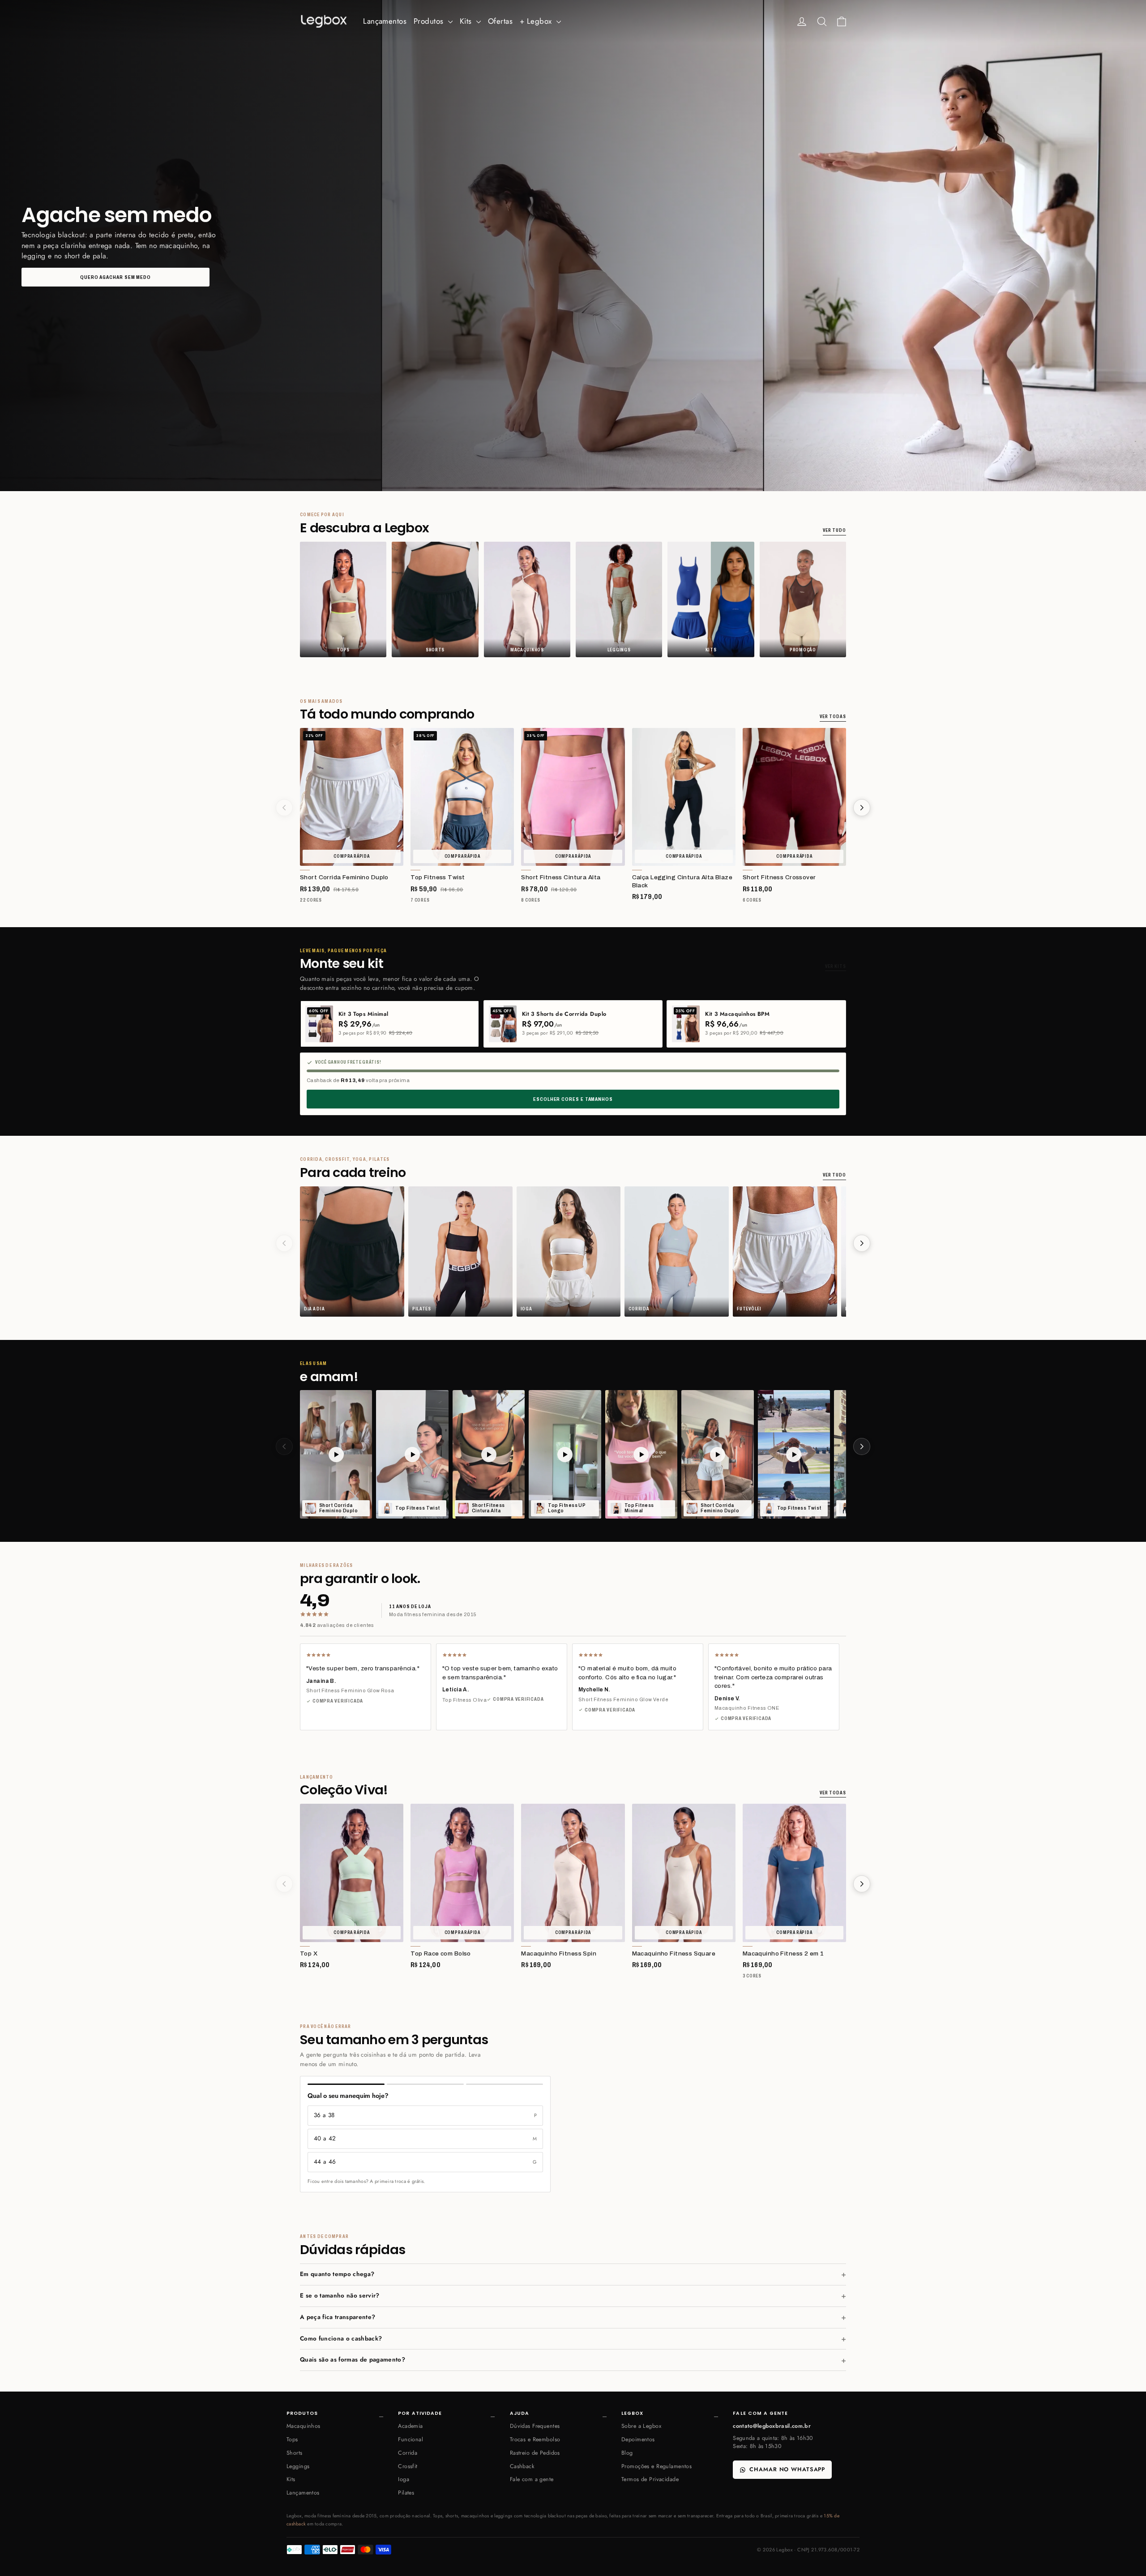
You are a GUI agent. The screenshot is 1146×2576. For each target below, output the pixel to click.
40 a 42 (425, 2138)
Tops (292, 2439)
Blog (627, 2453)
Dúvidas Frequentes (535, 2426)
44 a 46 (425, 2162)
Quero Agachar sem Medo (115, 277)
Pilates (406, 2493)
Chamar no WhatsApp (787, 2469)
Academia (410, 2426)
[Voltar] (284, 808)
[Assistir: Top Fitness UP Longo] (565, 1454)
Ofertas (500, 21)
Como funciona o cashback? (341, 2339)
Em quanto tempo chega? (337, 2274)
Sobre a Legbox (641, 2426)
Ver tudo (834, 530)
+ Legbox (537, 21)
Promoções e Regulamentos (656, 2466)
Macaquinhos (304, 2426)
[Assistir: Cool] (489, 1454)
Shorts (295, 2453)
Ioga (404, 2479)
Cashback (522, 2466)
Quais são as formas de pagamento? (353, 2360)
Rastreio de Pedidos (535, 2453)
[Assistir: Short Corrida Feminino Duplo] (336, 1454)
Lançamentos (385, 21)
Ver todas (833, 717)
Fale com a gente (532, 2479)
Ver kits (836, 966)
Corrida (408, 2453)
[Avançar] (862, 808)
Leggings (298, 2466)
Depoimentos (638, 2439)
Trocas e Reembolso (535, 2439)
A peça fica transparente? (338, 2317)
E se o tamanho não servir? (340, 2296)
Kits (467, 21)
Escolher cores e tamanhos (573, 1099)
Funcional (411, 2439)
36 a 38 (425, 2115)
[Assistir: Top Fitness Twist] (412, 1454)
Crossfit (408, 2466)
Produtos (430, 21)
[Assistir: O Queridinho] (641, 1454)
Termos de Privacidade (650, 2479)
